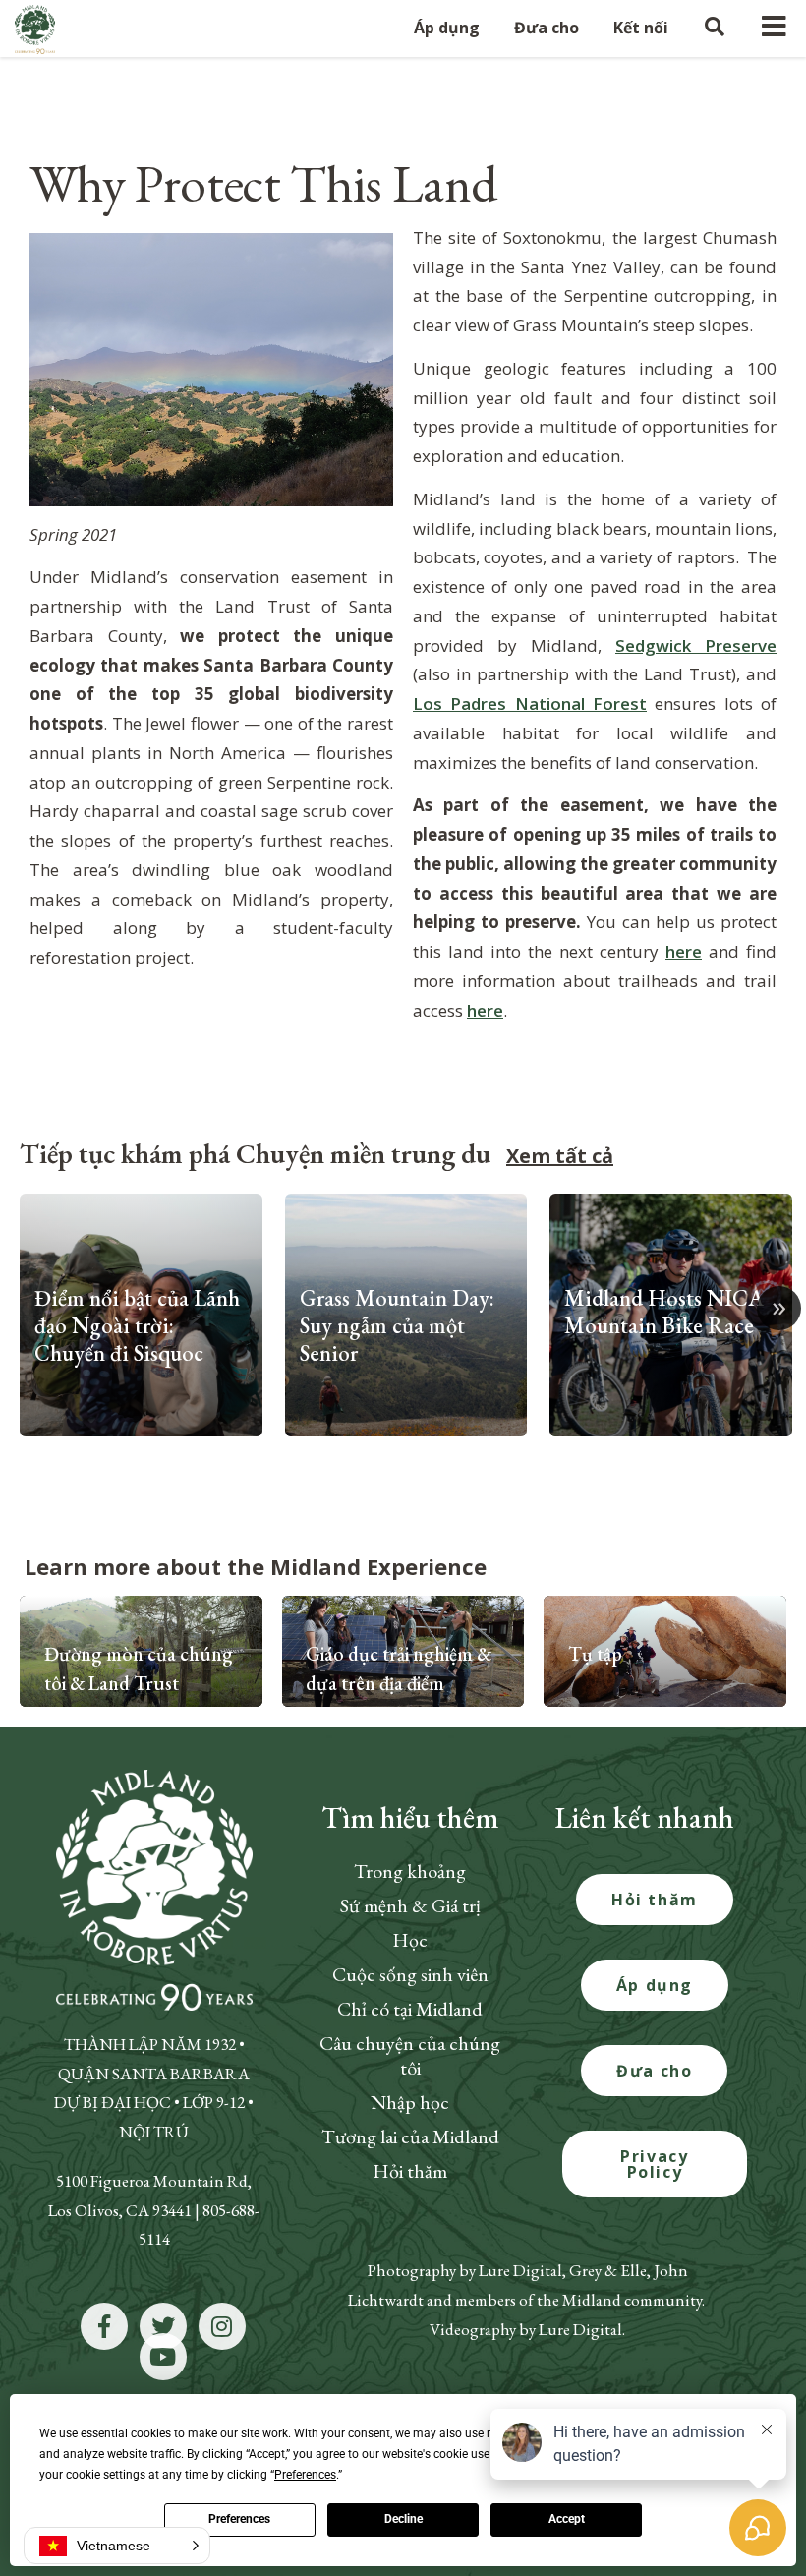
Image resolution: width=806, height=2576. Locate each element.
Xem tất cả (560, 1156)
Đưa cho (654, 2071)
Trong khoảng (410, 1871)
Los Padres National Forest (530, 703)
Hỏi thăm (410, 2171)
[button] (117, 2546)
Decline (403, 2519)
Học (410, 1940)
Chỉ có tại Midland (410, 2009)
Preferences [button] (305, 2475)
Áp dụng (655, 1985)
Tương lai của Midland (410, 2137)
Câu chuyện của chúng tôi (410, 2055)
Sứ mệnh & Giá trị (410, 1905)
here (684, 951)
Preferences (239, 2519)
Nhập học (410, 2102)
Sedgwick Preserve (696, 645)
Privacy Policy (654, 2164)
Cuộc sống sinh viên (410, 1974)
